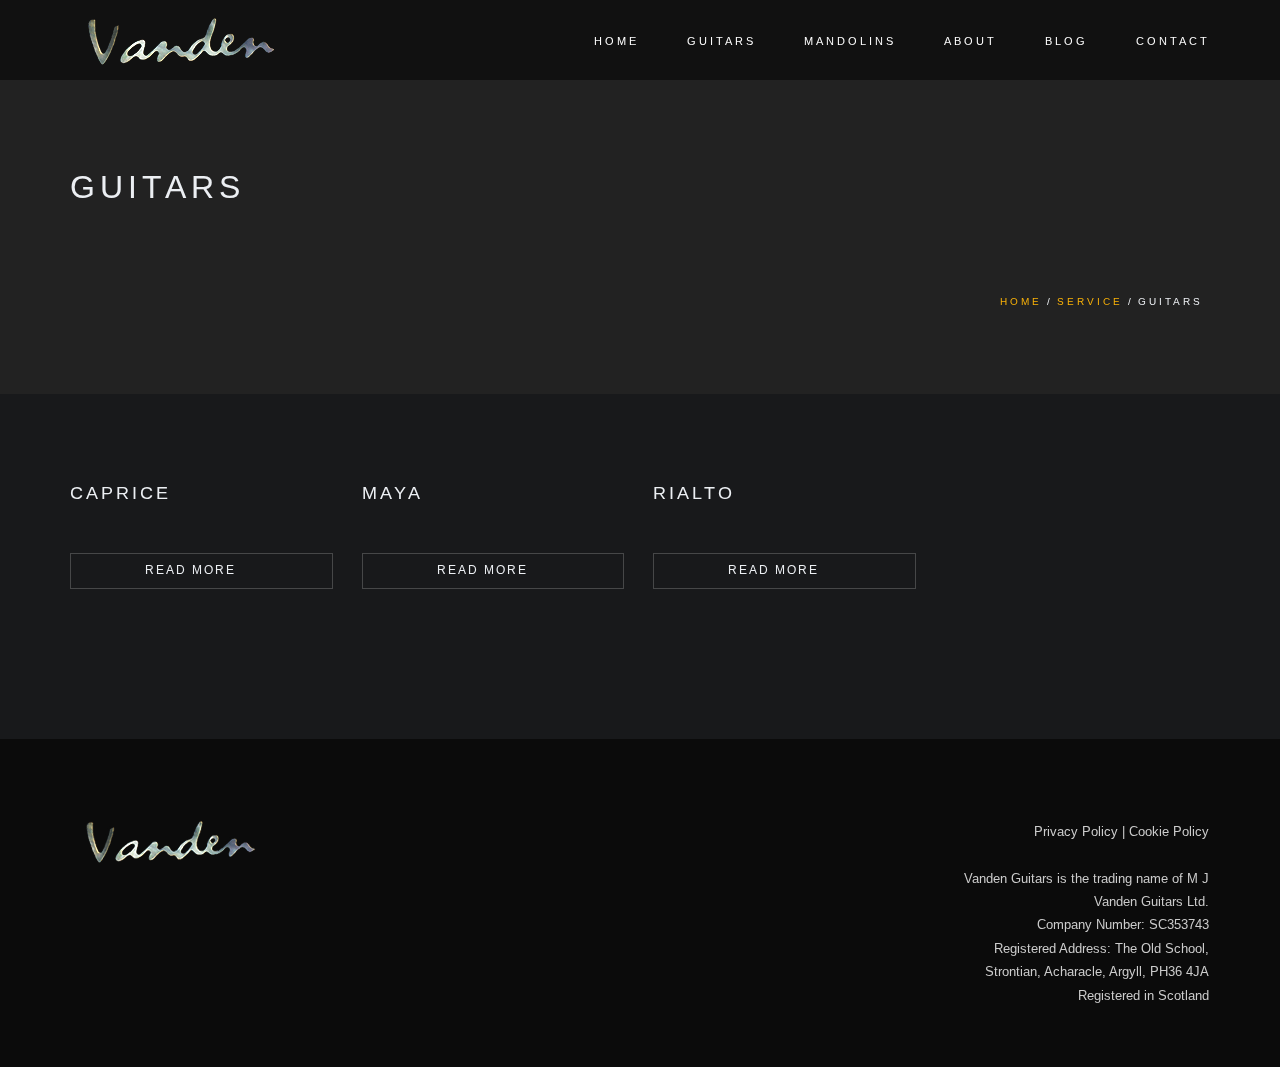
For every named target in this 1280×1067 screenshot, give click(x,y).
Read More (190, 570)
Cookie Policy (1169, 831)
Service (1090, 301)
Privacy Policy (1076, 831)
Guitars (721, 41)
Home (616, 41)
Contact (1173, 41)
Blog (1066, 41)
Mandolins (850, 41)
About (970, 41)
